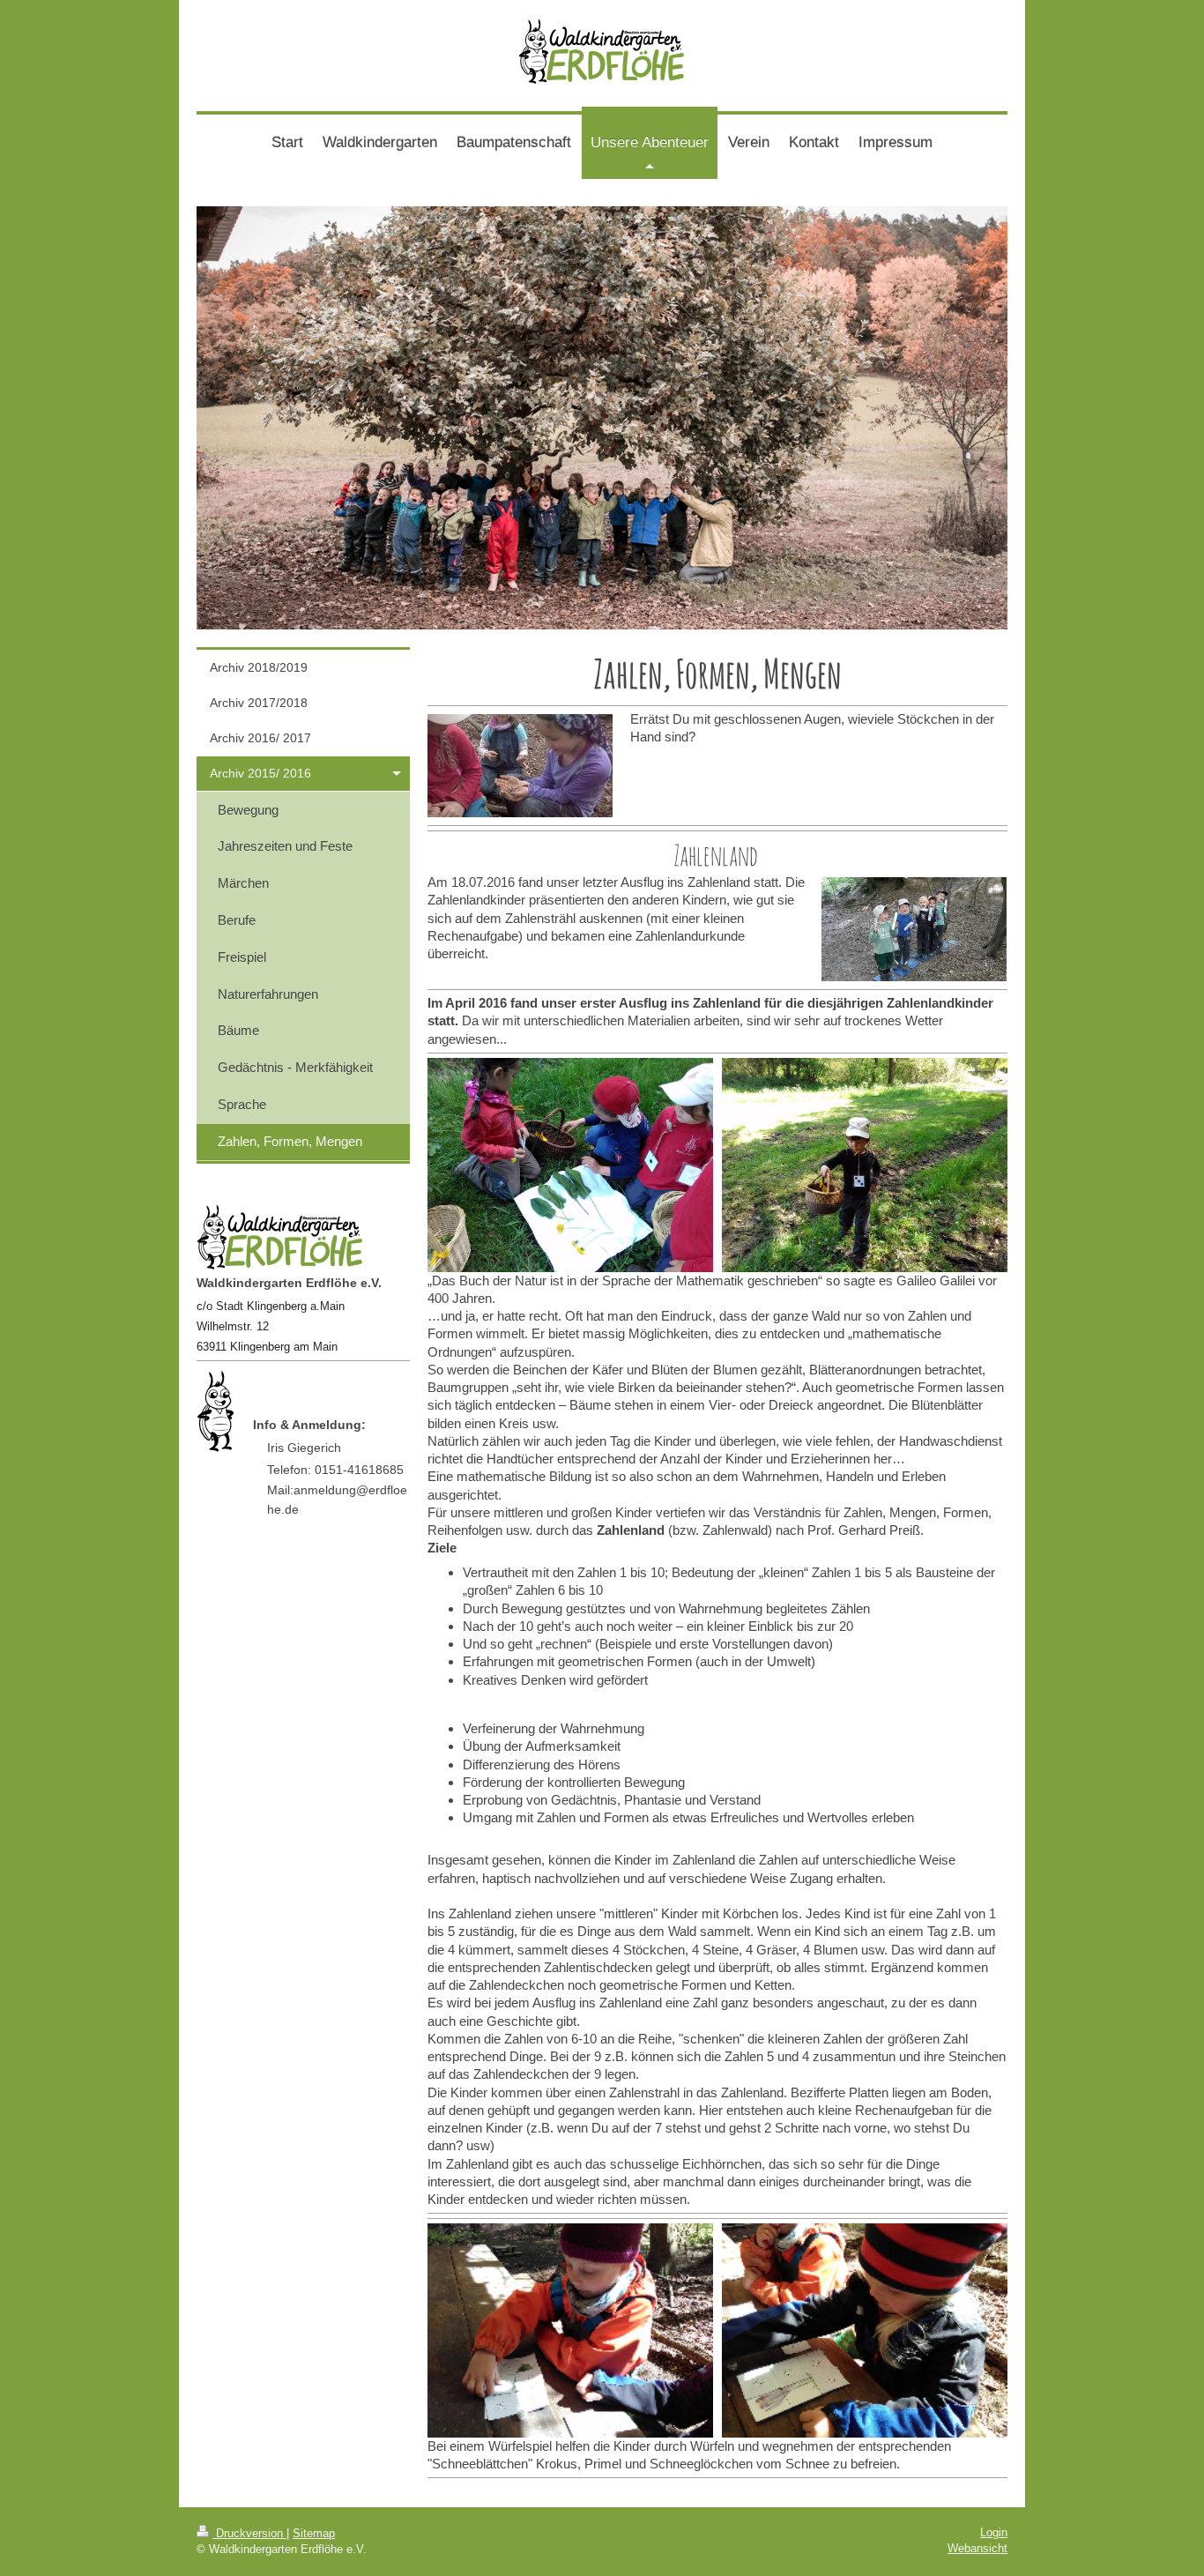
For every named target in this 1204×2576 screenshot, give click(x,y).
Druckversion (249, 2533)
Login (994, 2532)
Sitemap (314, 2533)
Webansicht (977, 2548)
